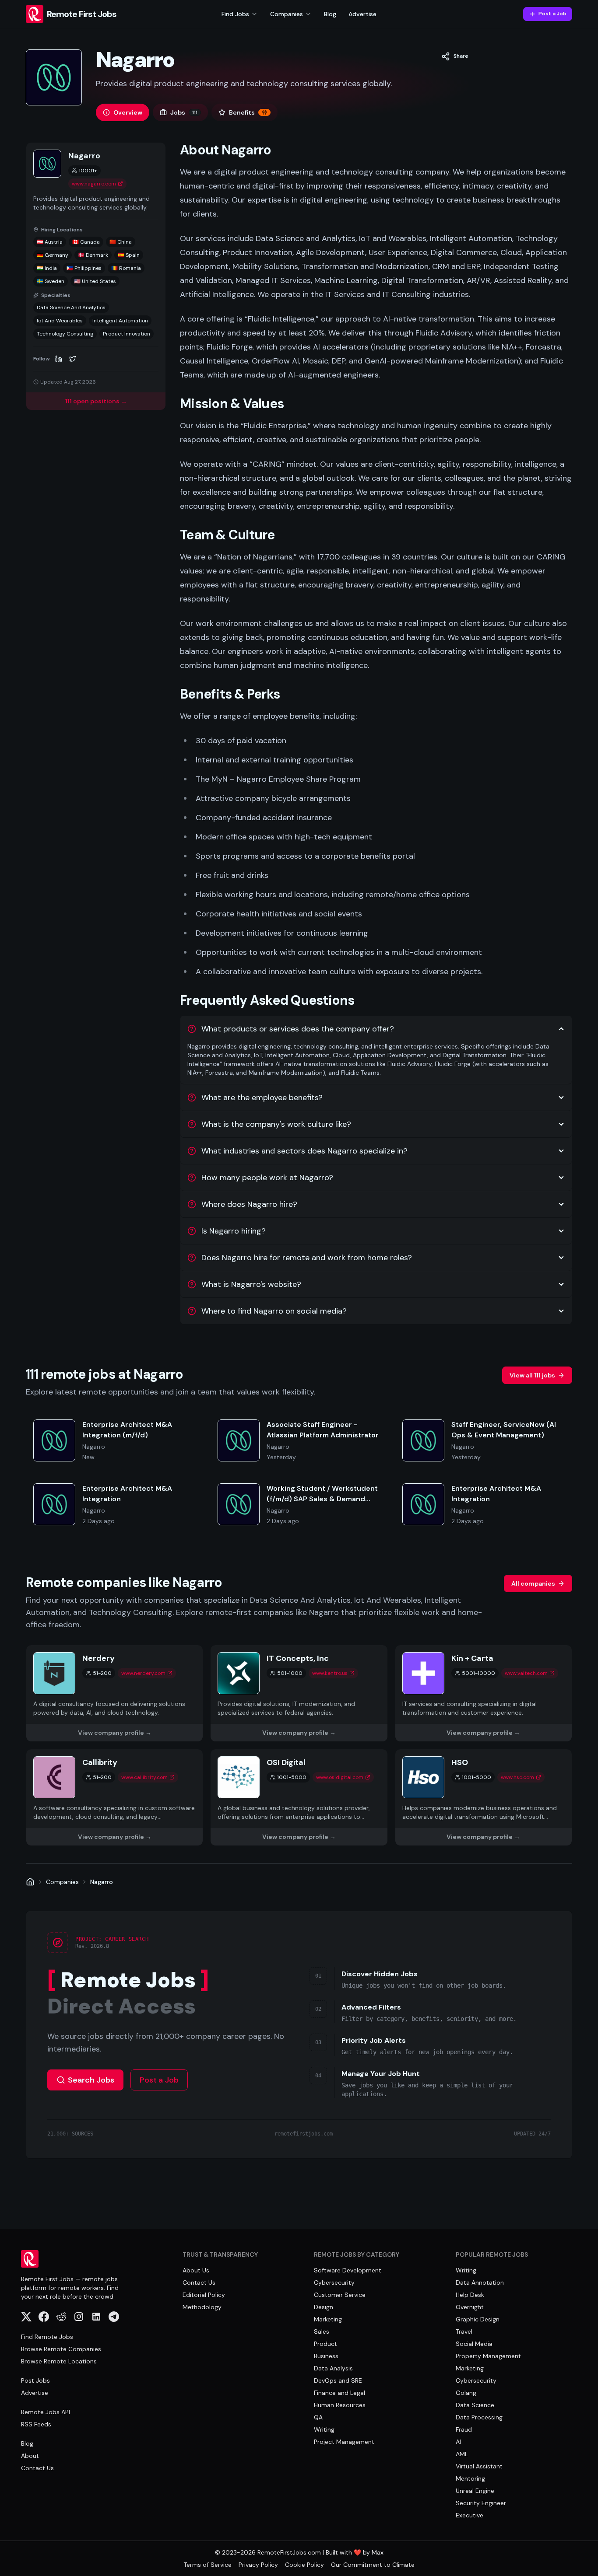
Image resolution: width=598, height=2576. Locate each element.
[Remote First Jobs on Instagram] (79, 2317)
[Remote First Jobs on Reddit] (61, 2317)
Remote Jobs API (46, 2412)
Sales (322, 2331)
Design (324, 2307)
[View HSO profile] (484, 1797)
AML (462, 2454)
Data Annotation (480, 2282)
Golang (466, 2393)
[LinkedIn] (59, 359)
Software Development (348, 2270)
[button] (455, 56)
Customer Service (340, 2295)
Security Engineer (481, 2503)
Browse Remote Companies (61, 2349)
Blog (330, 14)
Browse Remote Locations (59, 2361)
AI (458, 2442)
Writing (324, 2429)
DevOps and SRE (338, 2380)
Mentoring (470, 2478)
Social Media (474, 2344)
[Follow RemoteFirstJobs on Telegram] (114, 2317)
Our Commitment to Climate (373, 2565)
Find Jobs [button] (235, 14)
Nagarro (102, 1882)
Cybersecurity (334, 2282)
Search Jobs (91, 2080)
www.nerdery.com (143, 1673)
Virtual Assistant (479, 2466)
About (30, 2456)
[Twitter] (73, 359)
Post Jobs (35, 2380)
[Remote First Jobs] (30, 1882)
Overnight (470, 2307)
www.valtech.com (526, 1673)
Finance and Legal (339, 2393)
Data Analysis (333, 2368)
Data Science (475, 2405)
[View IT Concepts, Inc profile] (299, 1693)
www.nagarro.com (94, 184)
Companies (62, 1882)
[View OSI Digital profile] (299, 1797)
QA (318, 2417)
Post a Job (552, 14)
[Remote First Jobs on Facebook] (44, 2317)
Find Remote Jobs (47, 2337)
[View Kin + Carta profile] (484, 1693)
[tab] (123, 112)
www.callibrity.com (144, 1777)
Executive (470, 2515)
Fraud (464, 2429)
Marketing (328, 2319)
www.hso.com (517, 1777)
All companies (533, 1583)
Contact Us (37, 2468)
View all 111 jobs (532, 1375)
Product (325, 2344)
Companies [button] (287, 14)
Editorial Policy (204, 2295)
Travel (464, 2331)
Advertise (362, 14)
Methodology (202, 2307)
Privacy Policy (258, 2565)
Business (326, 2356)
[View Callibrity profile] (114, 1797)
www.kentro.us (330, 1673)
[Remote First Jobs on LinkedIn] (96, 2317)
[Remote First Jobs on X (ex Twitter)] (26, 2317)
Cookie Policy (304, 2565)
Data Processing (479, 2417)
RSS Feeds (36, 2424)
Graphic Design (478, 2319)
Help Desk (470, 2295)
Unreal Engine (475, 2491)
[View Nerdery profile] (114, 1693)
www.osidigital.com (340, 1777)
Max (378, 2552)
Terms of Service (208, 2565)
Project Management (344, 2442)
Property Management (488, 2356)
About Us (196, 2270)
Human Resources (340, 2405)
